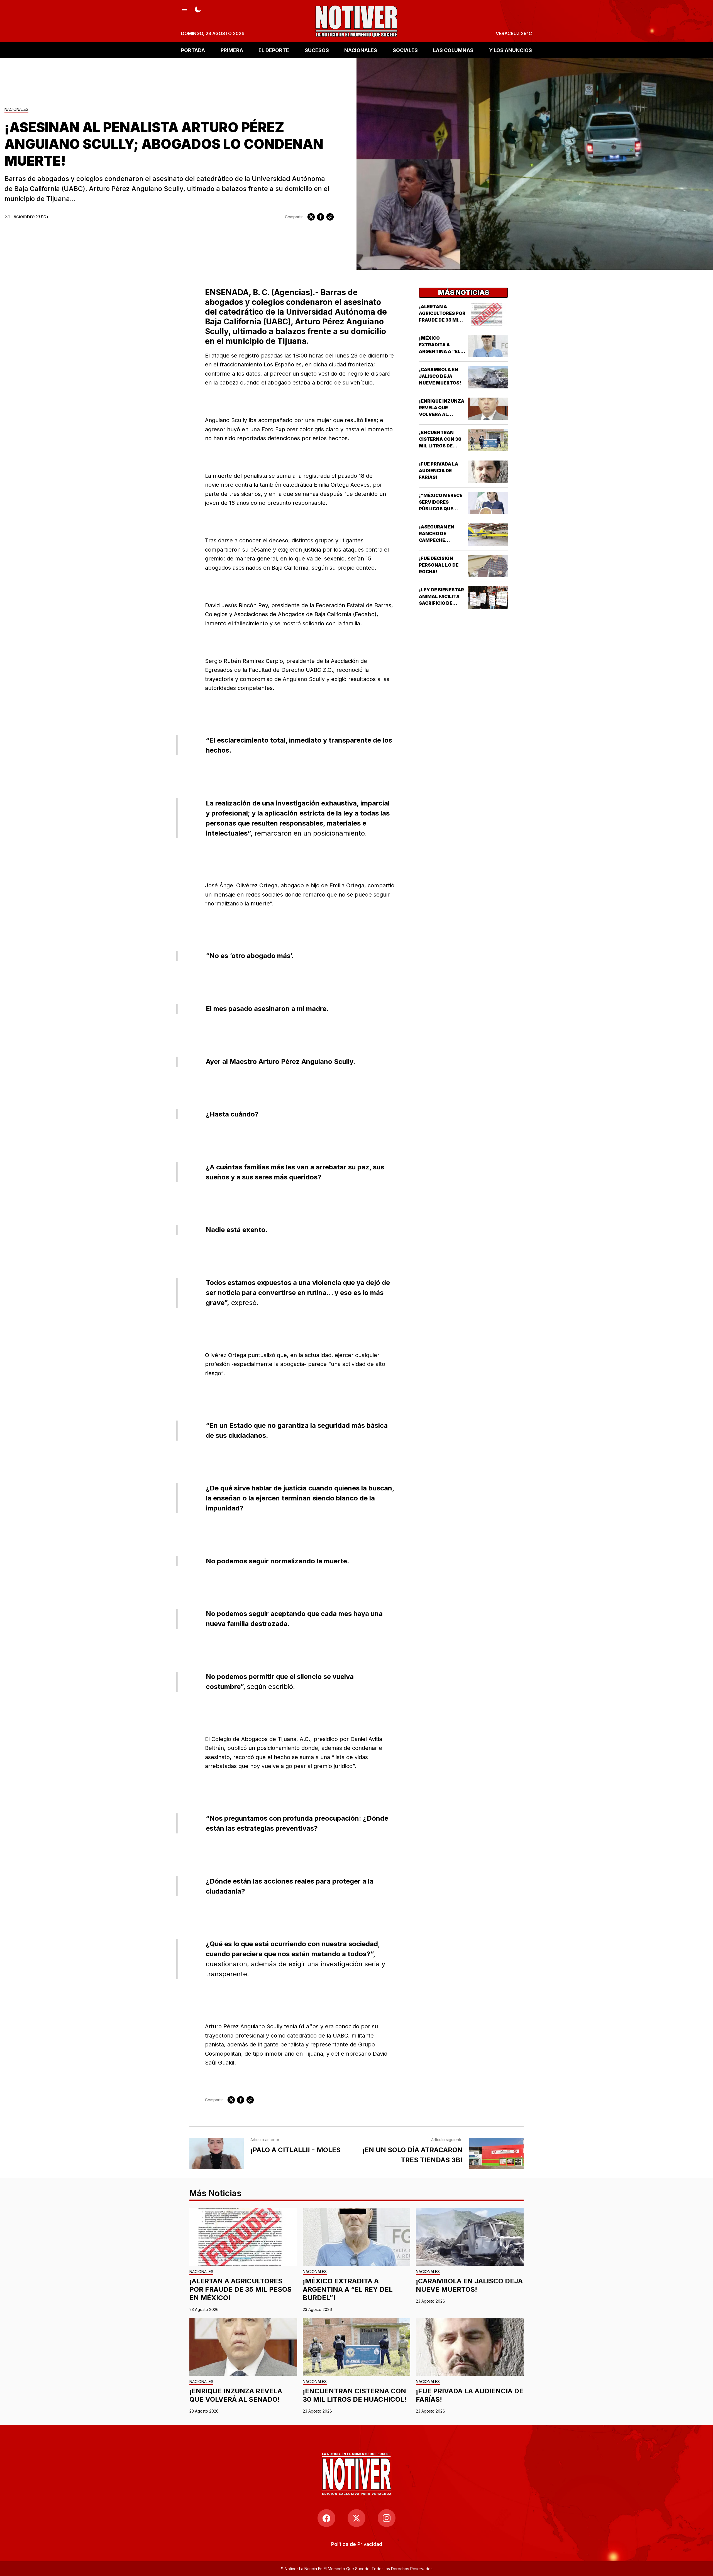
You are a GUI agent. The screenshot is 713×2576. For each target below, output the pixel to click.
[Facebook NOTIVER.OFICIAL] (326, 2518)
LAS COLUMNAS (453, 50)
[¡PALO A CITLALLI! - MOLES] (217, 2153)
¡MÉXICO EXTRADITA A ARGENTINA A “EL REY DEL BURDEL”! (348, 2289)
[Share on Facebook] (321, 217)
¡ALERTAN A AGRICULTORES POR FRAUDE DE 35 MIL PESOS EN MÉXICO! (240, 2289)
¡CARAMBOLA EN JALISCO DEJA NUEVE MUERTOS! (440, 376)
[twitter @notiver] (356, 2518)
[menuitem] (357, 2544)
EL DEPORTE (274, 50)
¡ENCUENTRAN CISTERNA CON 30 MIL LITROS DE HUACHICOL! (355, 2395)
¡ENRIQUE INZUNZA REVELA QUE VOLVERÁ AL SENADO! (236, 2395)
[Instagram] (387, 2518)
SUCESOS (317, 50)
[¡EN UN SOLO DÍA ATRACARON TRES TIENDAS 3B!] (496, 2153)
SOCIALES (405, 50)
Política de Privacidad (357, 2544)
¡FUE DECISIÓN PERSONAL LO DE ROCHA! (439, 565)
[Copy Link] (330, 217)
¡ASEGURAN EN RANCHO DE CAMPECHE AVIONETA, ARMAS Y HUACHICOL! (441, 540)
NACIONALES (361, 50)
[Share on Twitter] (311, 217)
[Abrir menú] (184, 9)
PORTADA (193, 50)
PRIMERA (232, 50)
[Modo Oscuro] (198, 9)
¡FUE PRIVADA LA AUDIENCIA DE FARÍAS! (439, 471)
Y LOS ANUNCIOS (511, 50)
